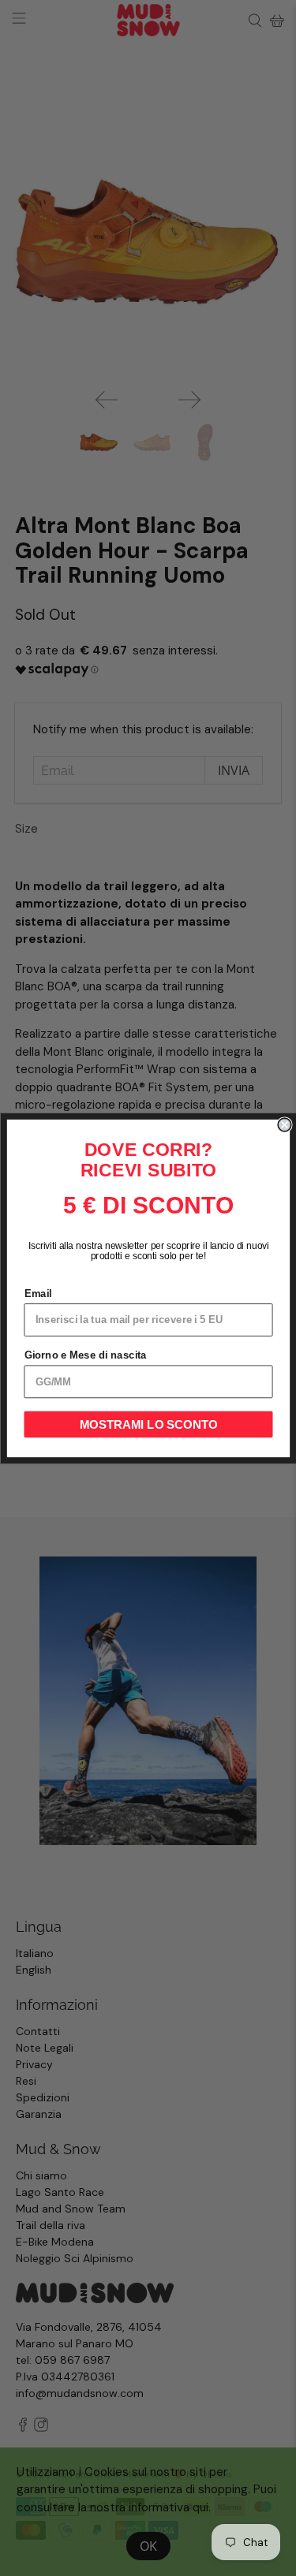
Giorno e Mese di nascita (85, 1355)
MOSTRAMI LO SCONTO (148, 1424)
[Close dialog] (285, 1125)
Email (37, 1293)
